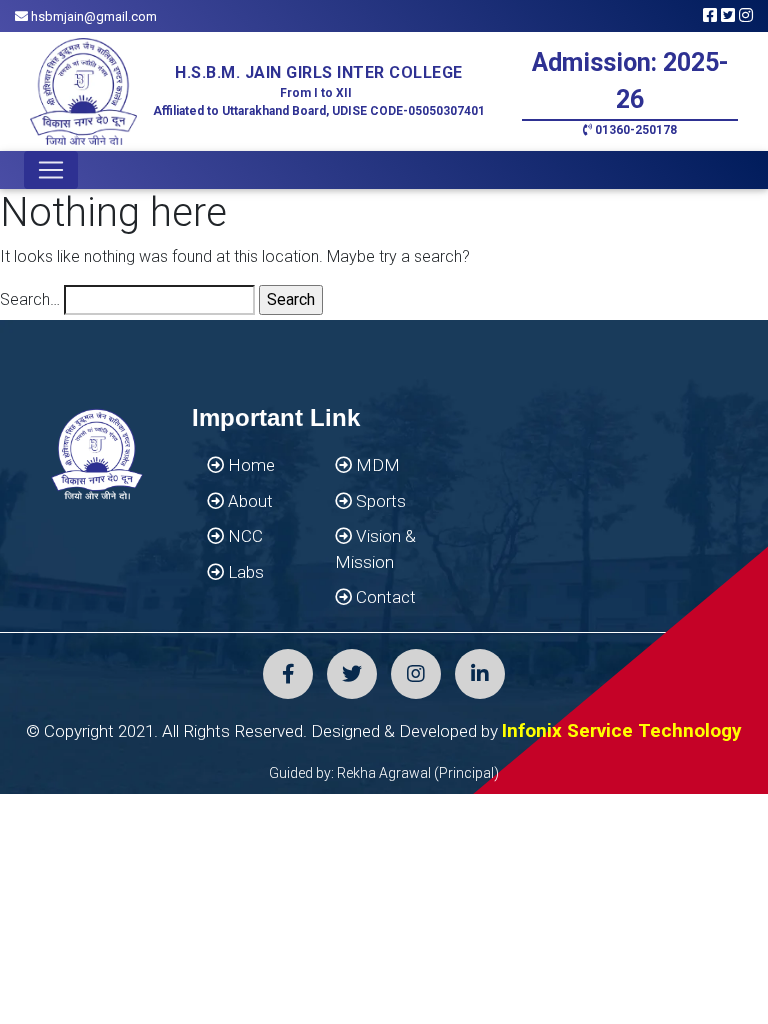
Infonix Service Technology (622, 730)
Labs (244, 572)
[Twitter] (352, 674)
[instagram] (416, 674)
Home (249, 465)
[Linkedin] (480, 674)
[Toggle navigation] (51, 170)
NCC (243, 536)
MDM (376, 465)
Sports (379, 501)
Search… (30, 299)
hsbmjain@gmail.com (92, 16)
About (248, 501)
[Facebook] (288, 674)
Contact (384, 597)
